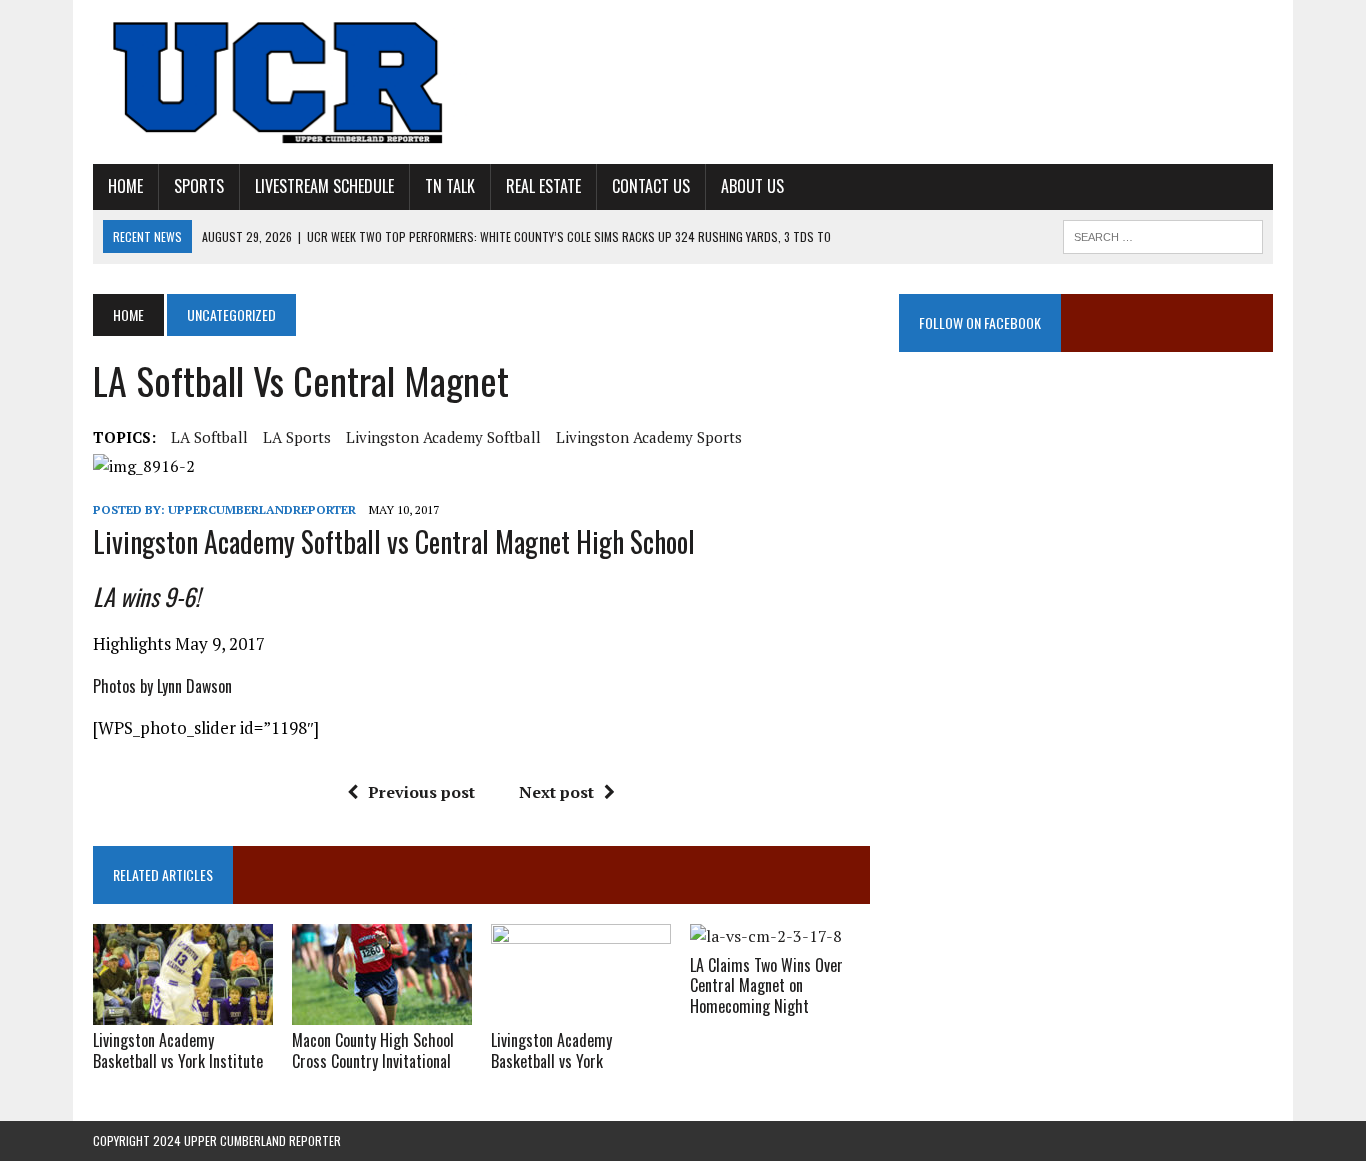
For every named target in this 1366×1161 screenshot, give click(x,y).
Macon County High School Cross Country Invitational (373, 1050)
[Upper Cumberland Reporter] (280, 82)
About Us (752, 186)
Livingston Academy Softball (443, 437)
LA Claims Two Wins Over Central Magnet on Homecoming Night (766, 986)
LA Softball (209, 437)
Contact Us (651, 186)
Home (125, 186)
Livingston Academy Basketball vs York (551, 1050)
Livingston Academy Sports (649, 437)
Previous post (421, 792)
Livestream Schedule (324, 186)
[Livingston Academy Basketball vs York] (581, 1011)
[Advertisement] (1086, 575)
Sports (199, 186)
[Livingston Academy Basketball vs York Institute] (183, 1011)
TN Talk (450, 186)
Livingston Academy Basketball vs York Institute (178, 1050)
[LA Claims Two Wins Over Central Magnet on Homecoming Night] (766, 936)
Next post (556, 792)
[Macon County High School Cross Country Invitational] (382, 1011)
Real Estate (543, 186)
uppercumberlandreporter (262, 509)
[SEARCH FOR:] (1163, 234)
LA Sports (297, 437)
